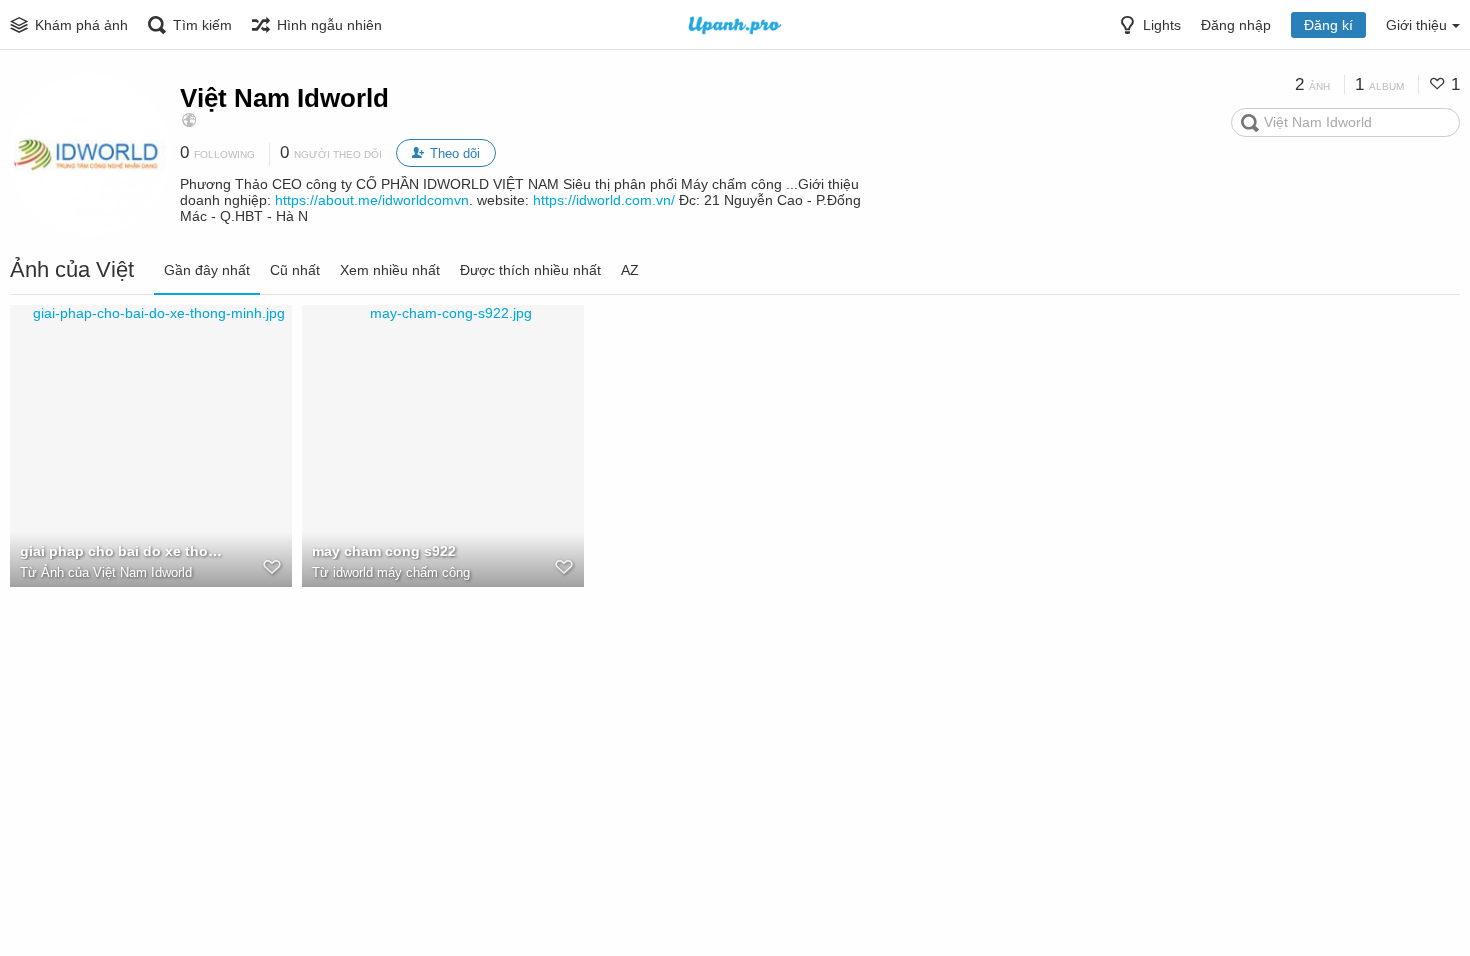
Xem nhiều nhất (390, 270)
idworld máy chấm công (401, 572)
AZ (630, 270)
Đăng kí (1328, 25)
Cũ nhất (295, 270)
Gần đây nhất (207, 270)
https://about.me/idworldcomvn (372, 200)
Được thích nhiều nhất (530, 270)
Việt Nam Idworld (284, 98)
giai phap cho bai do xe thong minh (125, 551)
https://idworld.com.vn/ (604, 200)
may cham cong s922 (384, 551)
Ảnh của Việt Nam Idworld (116, 572)
